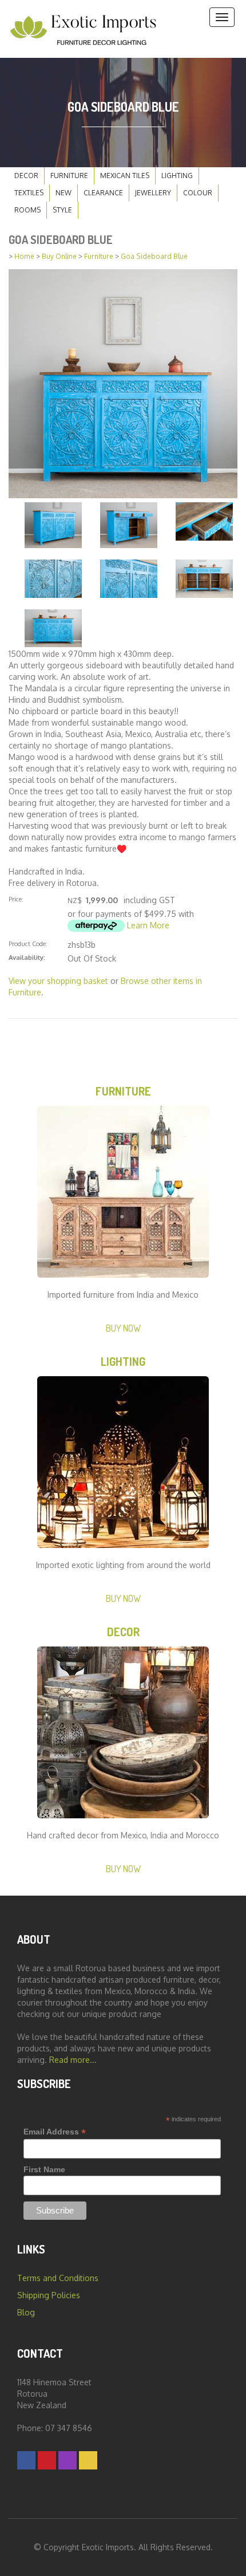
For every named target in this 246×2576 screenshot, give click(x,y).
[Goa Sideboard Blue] (123, 383)
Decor (26, 176)
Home (24, 256)
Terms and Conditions (58, 2278)
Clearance (103, 193)
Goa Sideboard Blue (154, 256)
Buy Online (59, 256)
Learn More (148, 925)
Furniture (69, 176)
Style (62, 210)
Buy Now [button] (123, 1328)
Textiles (29, 193)
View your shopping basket (58, 981)
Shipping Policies (49, 2295)
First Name (44, 2169)
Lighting (177, 176)
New (64, 193)
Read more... (73, 2060)
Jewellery (153, 193)
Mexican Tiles (125, 176)
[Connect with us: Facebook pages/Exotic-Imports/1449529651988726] (26, 2460)
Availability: (27, 957)
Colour (198, 193)
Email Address (55, 2132)
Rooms (27, 210)
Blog (26, 2312)
